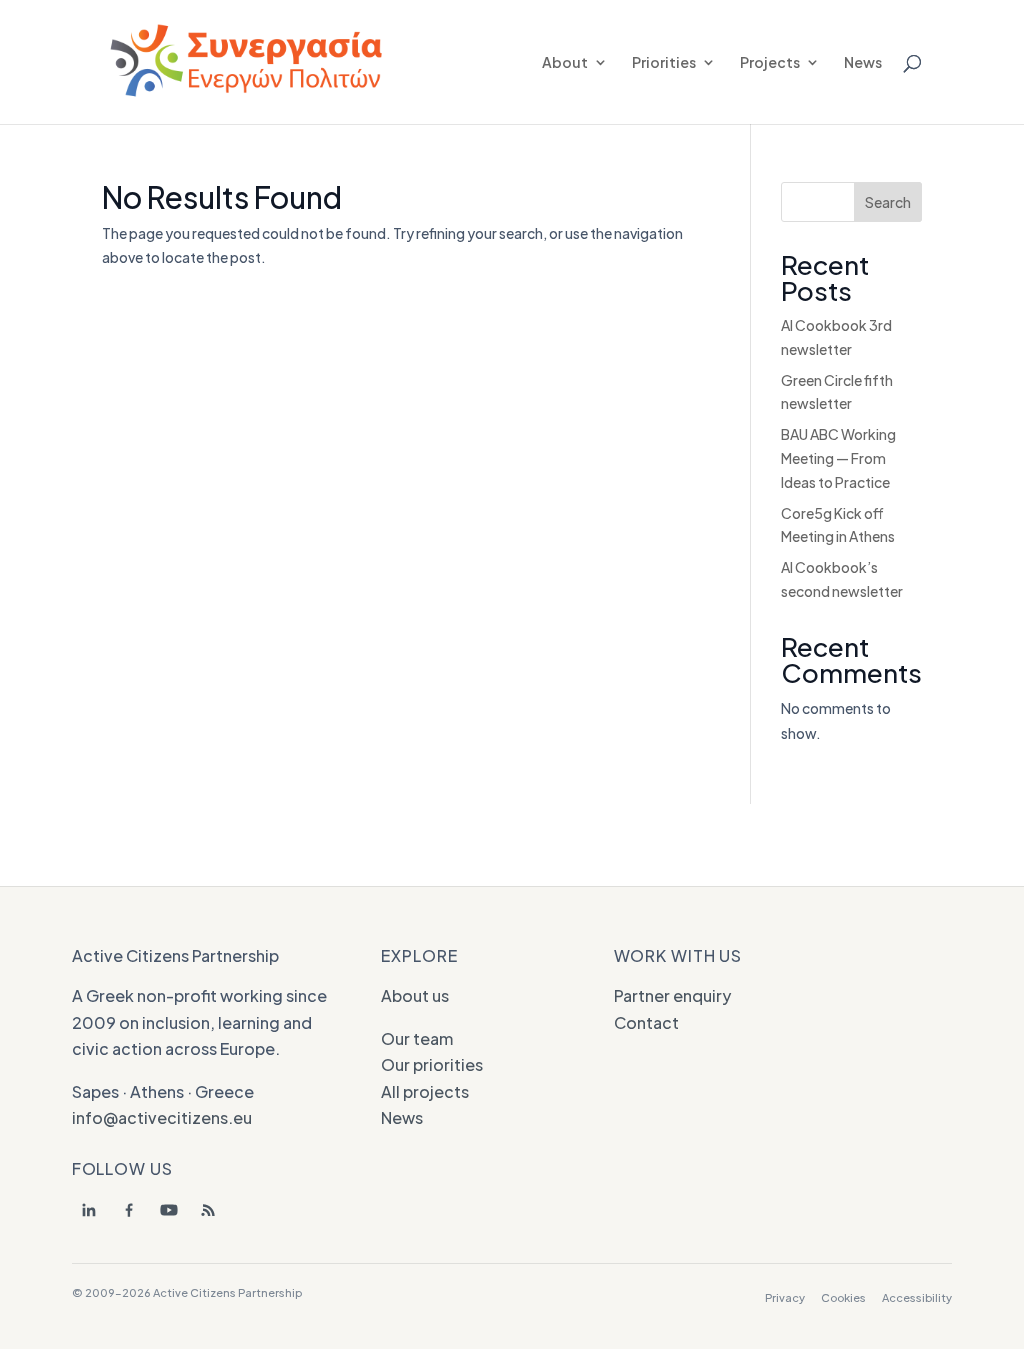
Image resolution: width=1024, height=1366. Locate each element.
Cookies (843, 1297)
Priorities (664, 63)
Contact (646, 1022)
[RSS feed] (209, 1210)
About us (415, 995)
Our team (417, 1038)
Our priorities (432, 1064)
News (863, 63)
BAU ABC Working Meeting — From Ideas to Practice (838, 458)
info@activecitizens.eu (162, 1117)
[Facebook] (129, 1210)
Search (888, 202)
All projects (425, 1091)
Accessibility (917, 1297)
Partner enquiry (672, 995)
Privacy (785, 1297)
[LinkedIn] (89, 1210)
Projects (770, 63)
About (565, 63)
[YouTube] (169, 1210)
